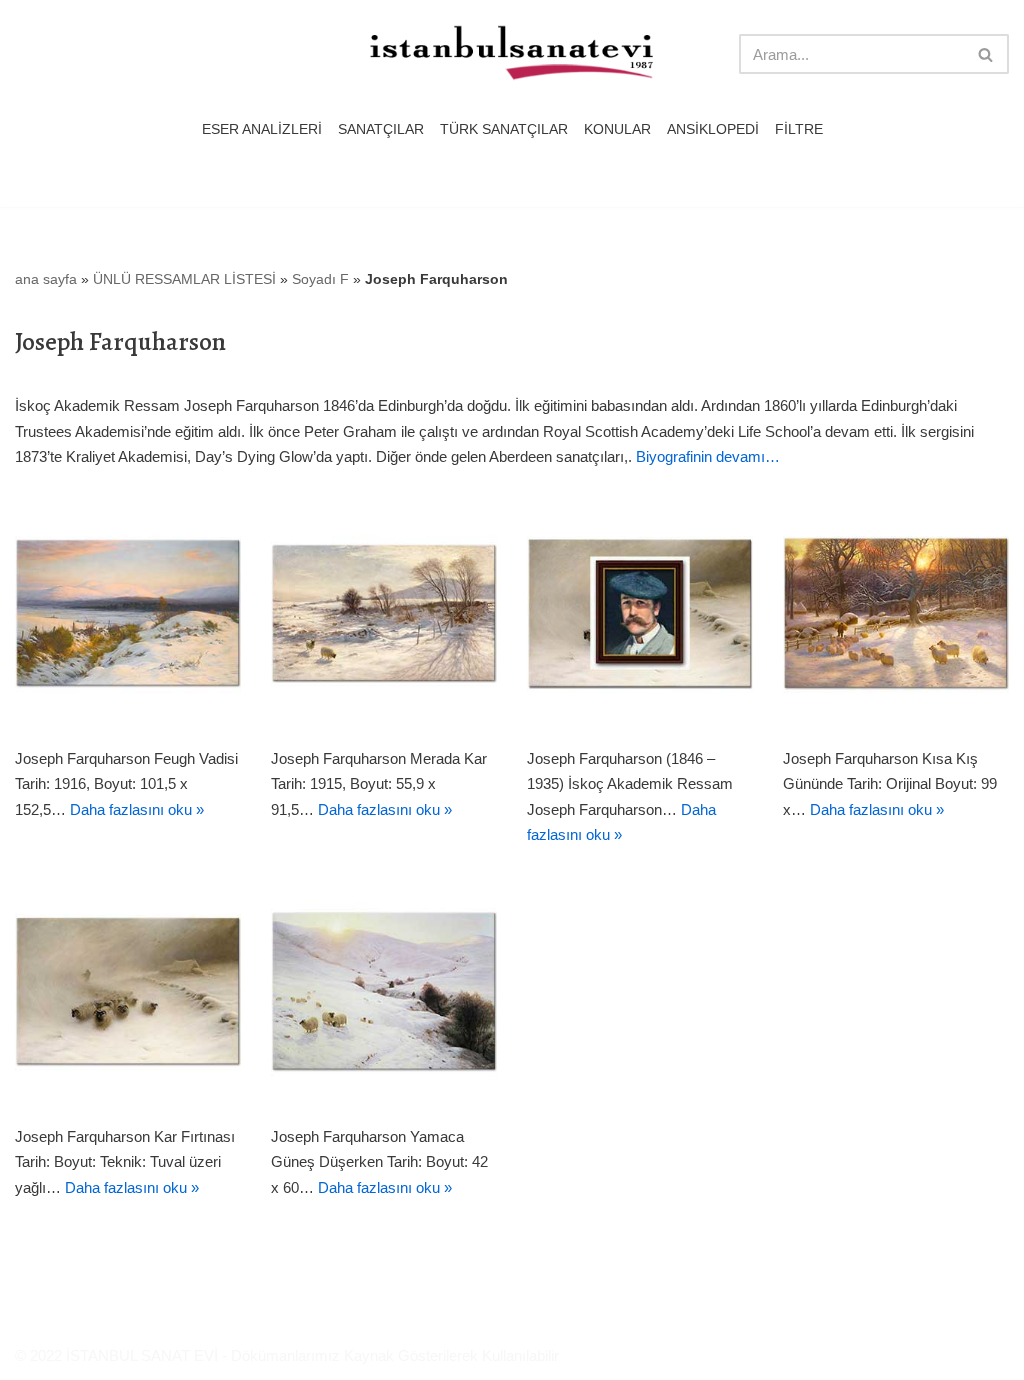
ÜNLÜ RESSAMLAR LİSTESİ (184, 279)
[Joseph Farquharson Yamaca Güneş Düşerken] (384, 991)
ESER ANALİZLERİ (262, 129)
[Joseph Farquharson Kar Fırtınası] (128, 991)
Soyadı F (320, 279)
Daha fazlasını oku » (137, 809)
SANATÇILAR (381, 129)
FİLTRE (799, 129)
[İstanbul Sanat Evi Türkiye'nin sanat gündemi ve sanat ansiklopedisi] (512, 54)
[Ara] (986, 54)
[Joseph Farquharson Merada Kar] (384, 613)
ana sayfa (46, 279)
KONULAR (617, 129)
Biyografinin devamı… (708, 456)
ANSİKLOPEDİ (713, 129)
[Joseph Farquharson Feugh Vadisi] (128, 613)
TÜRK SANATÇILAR (504, 129)
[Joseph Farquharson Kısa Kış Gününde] (896, 613)
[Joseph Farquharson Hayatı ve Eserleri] (640, 613)
